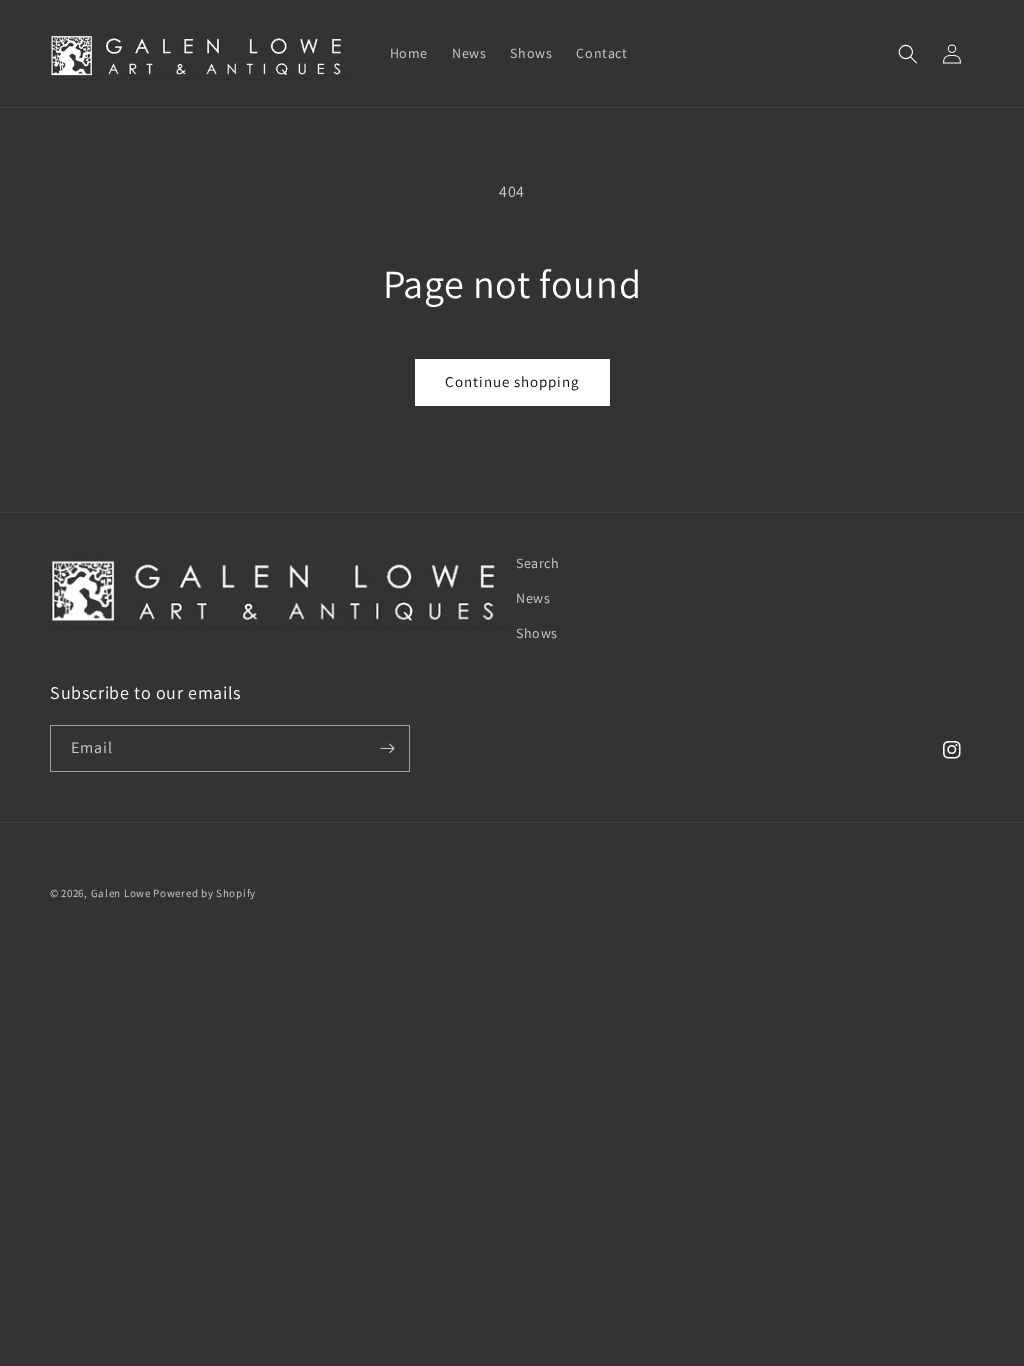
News (533, 598)
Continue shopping (512, 381)
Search (538, 563)
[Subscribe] (387, 748)
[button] (908, 54)
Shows (537, 633)
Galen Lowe (121, 893)
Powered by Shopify (204, 893)
